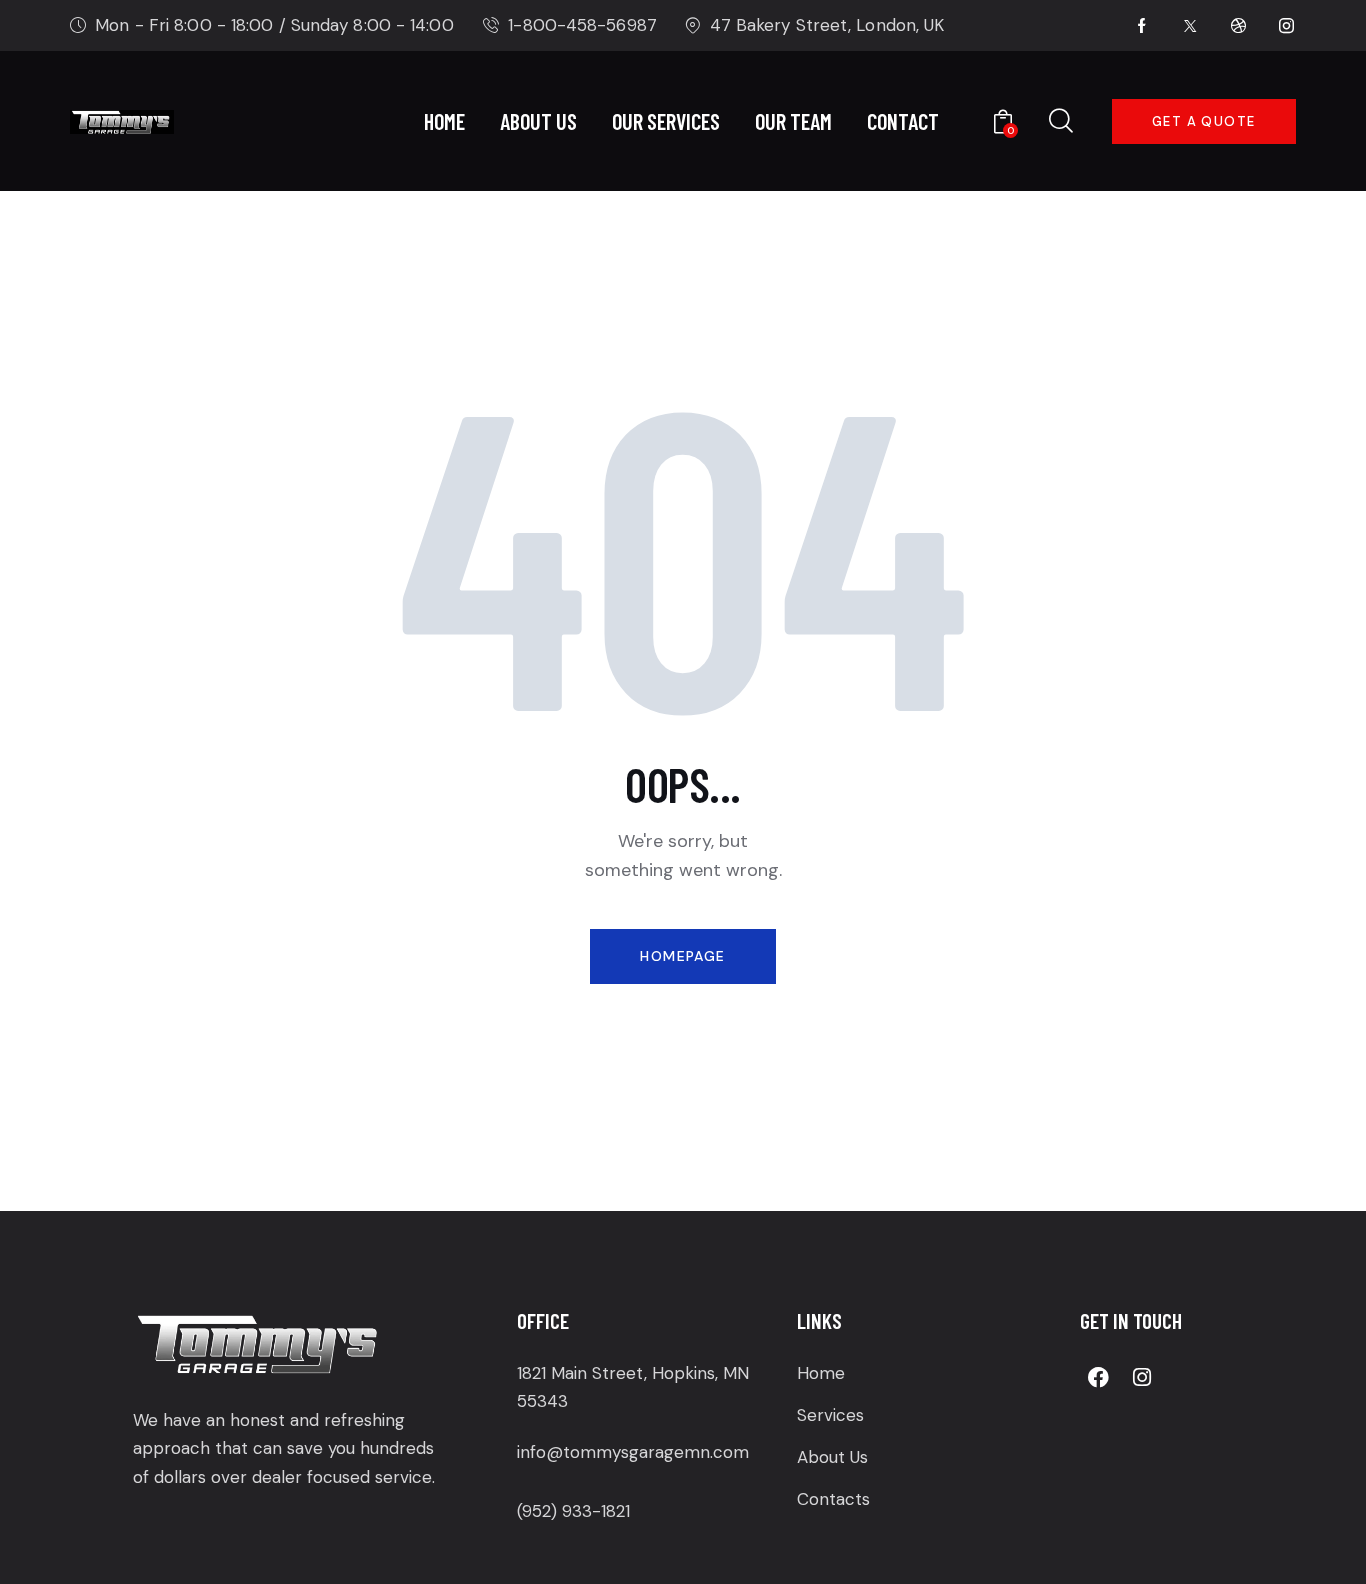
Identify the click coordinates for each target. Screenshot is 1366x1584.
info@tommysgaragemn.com (633, 1452)
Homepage (682, 956)
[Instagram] (1142, 1378)
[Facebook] (1099, 1378)
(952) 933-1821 (573, 1511)
